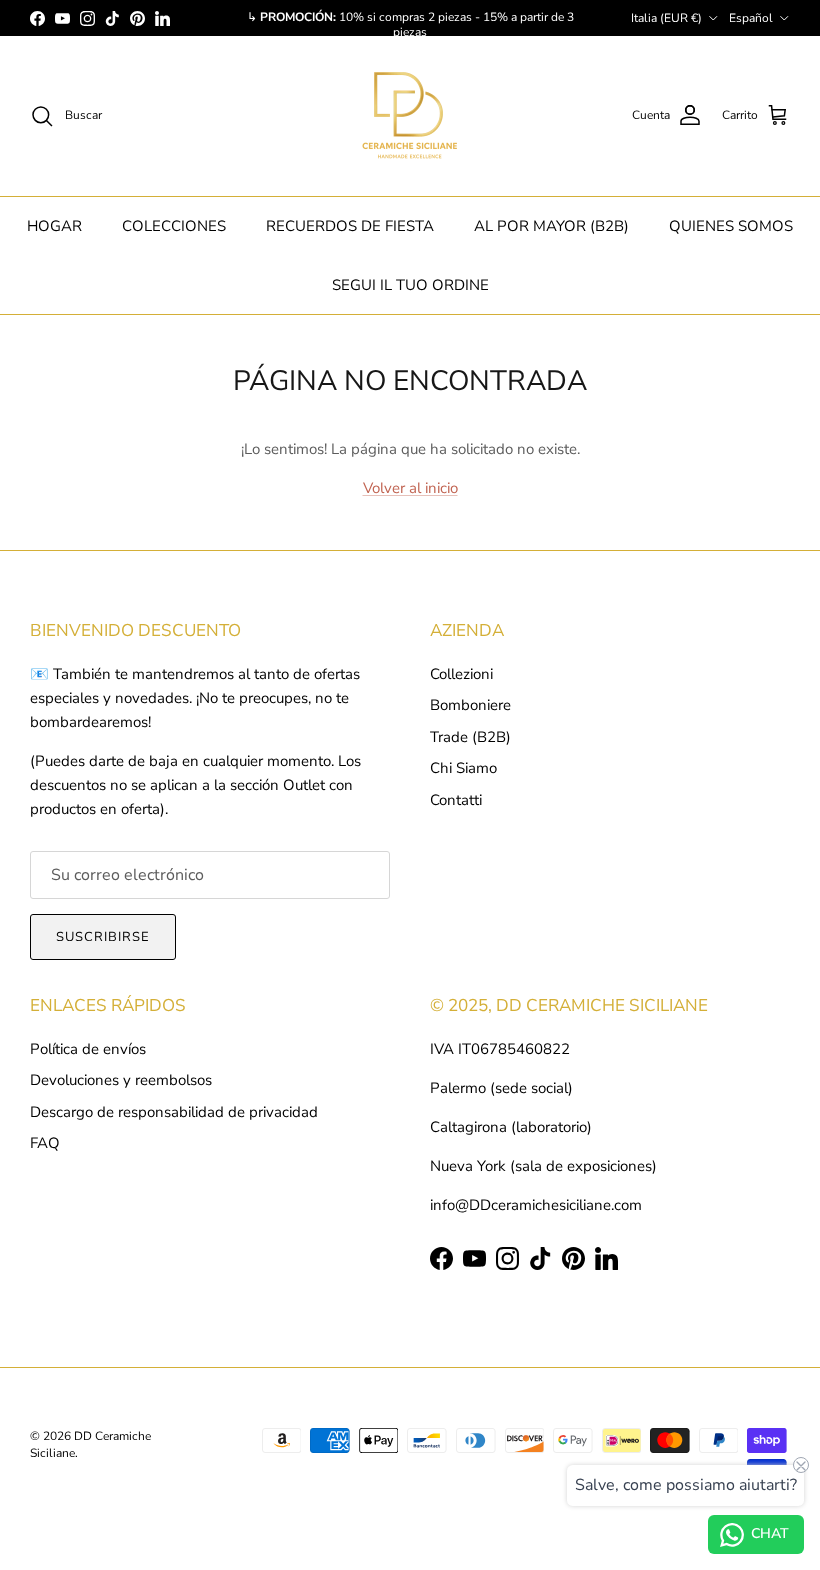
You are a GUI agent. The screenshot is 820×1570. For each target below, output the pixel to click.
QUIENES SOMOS (731, 226)
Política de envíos (88, 1049)
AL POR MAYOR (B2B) (551, 226)
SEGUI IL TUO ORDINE (410, 285)
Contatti (456, 800)
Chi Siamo (463, 768)
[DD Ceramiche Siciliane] (410, 116)
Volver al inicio (410, 488)
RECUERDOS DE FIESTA (350, 226)
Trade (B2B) (470, 737)
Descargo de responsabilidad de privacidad (174, 1112)
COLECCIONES (174, 226)
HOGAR (54, 226)
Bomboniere (470, 705)
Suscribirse (103, 937)
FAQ (45, 1143)
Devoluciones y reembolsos (121, 1080)
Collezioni (461, 674)
